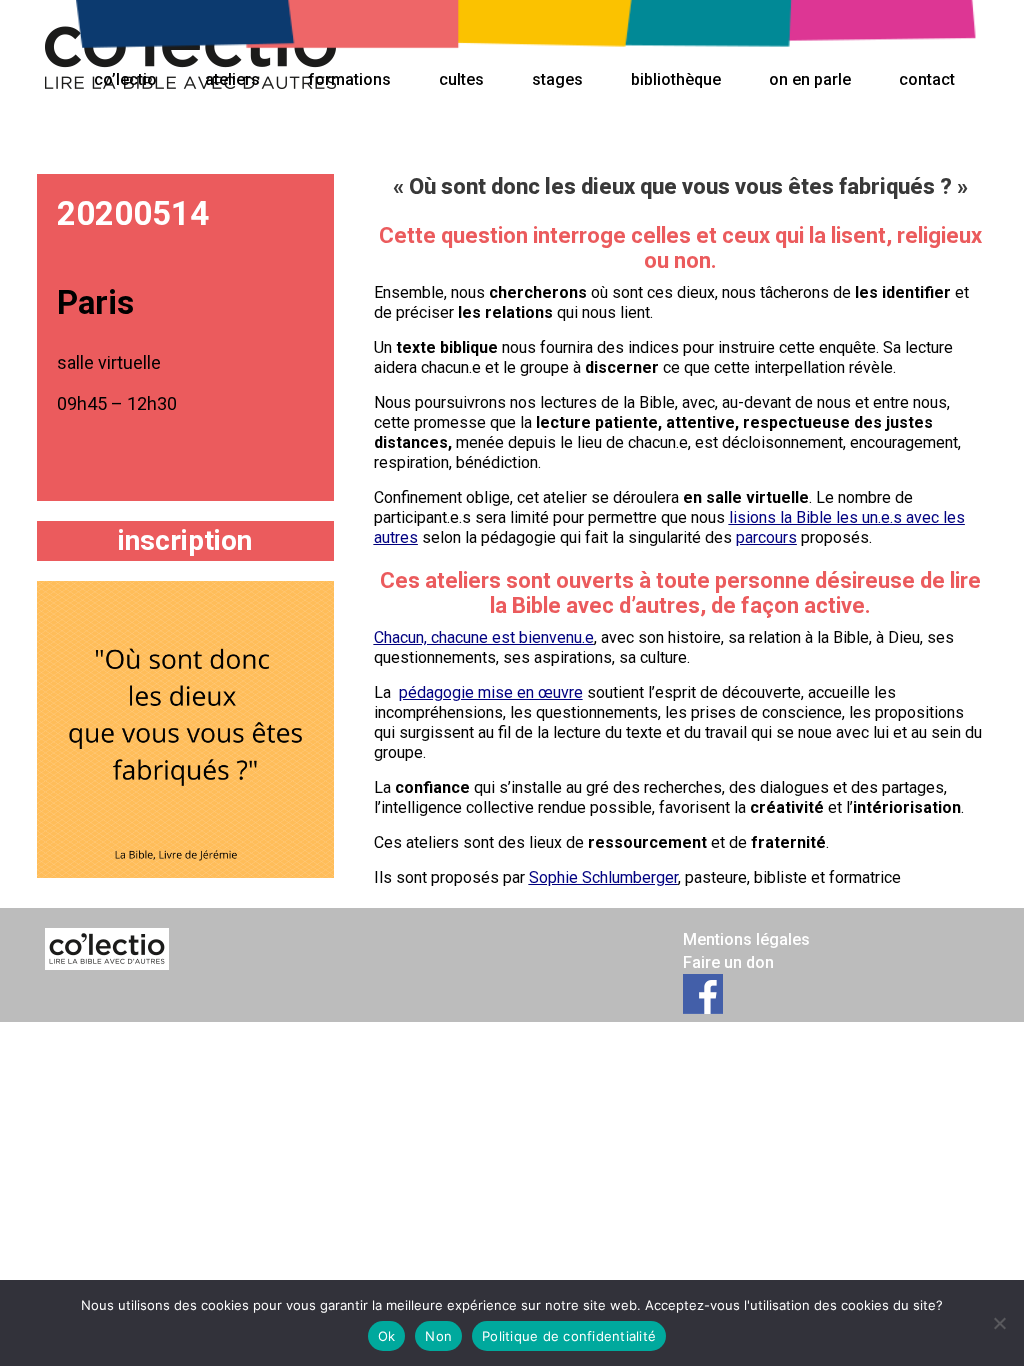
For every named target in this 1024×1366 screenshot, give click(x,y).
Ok (387, 1336)
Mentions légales (746, 939)
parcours (766, 537)
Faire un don (728, 962)
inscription (185, 540)
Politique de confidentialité (569, 1336)
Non (438, 1336)
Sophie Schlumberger (603, 877)
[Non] (999, 1323)
